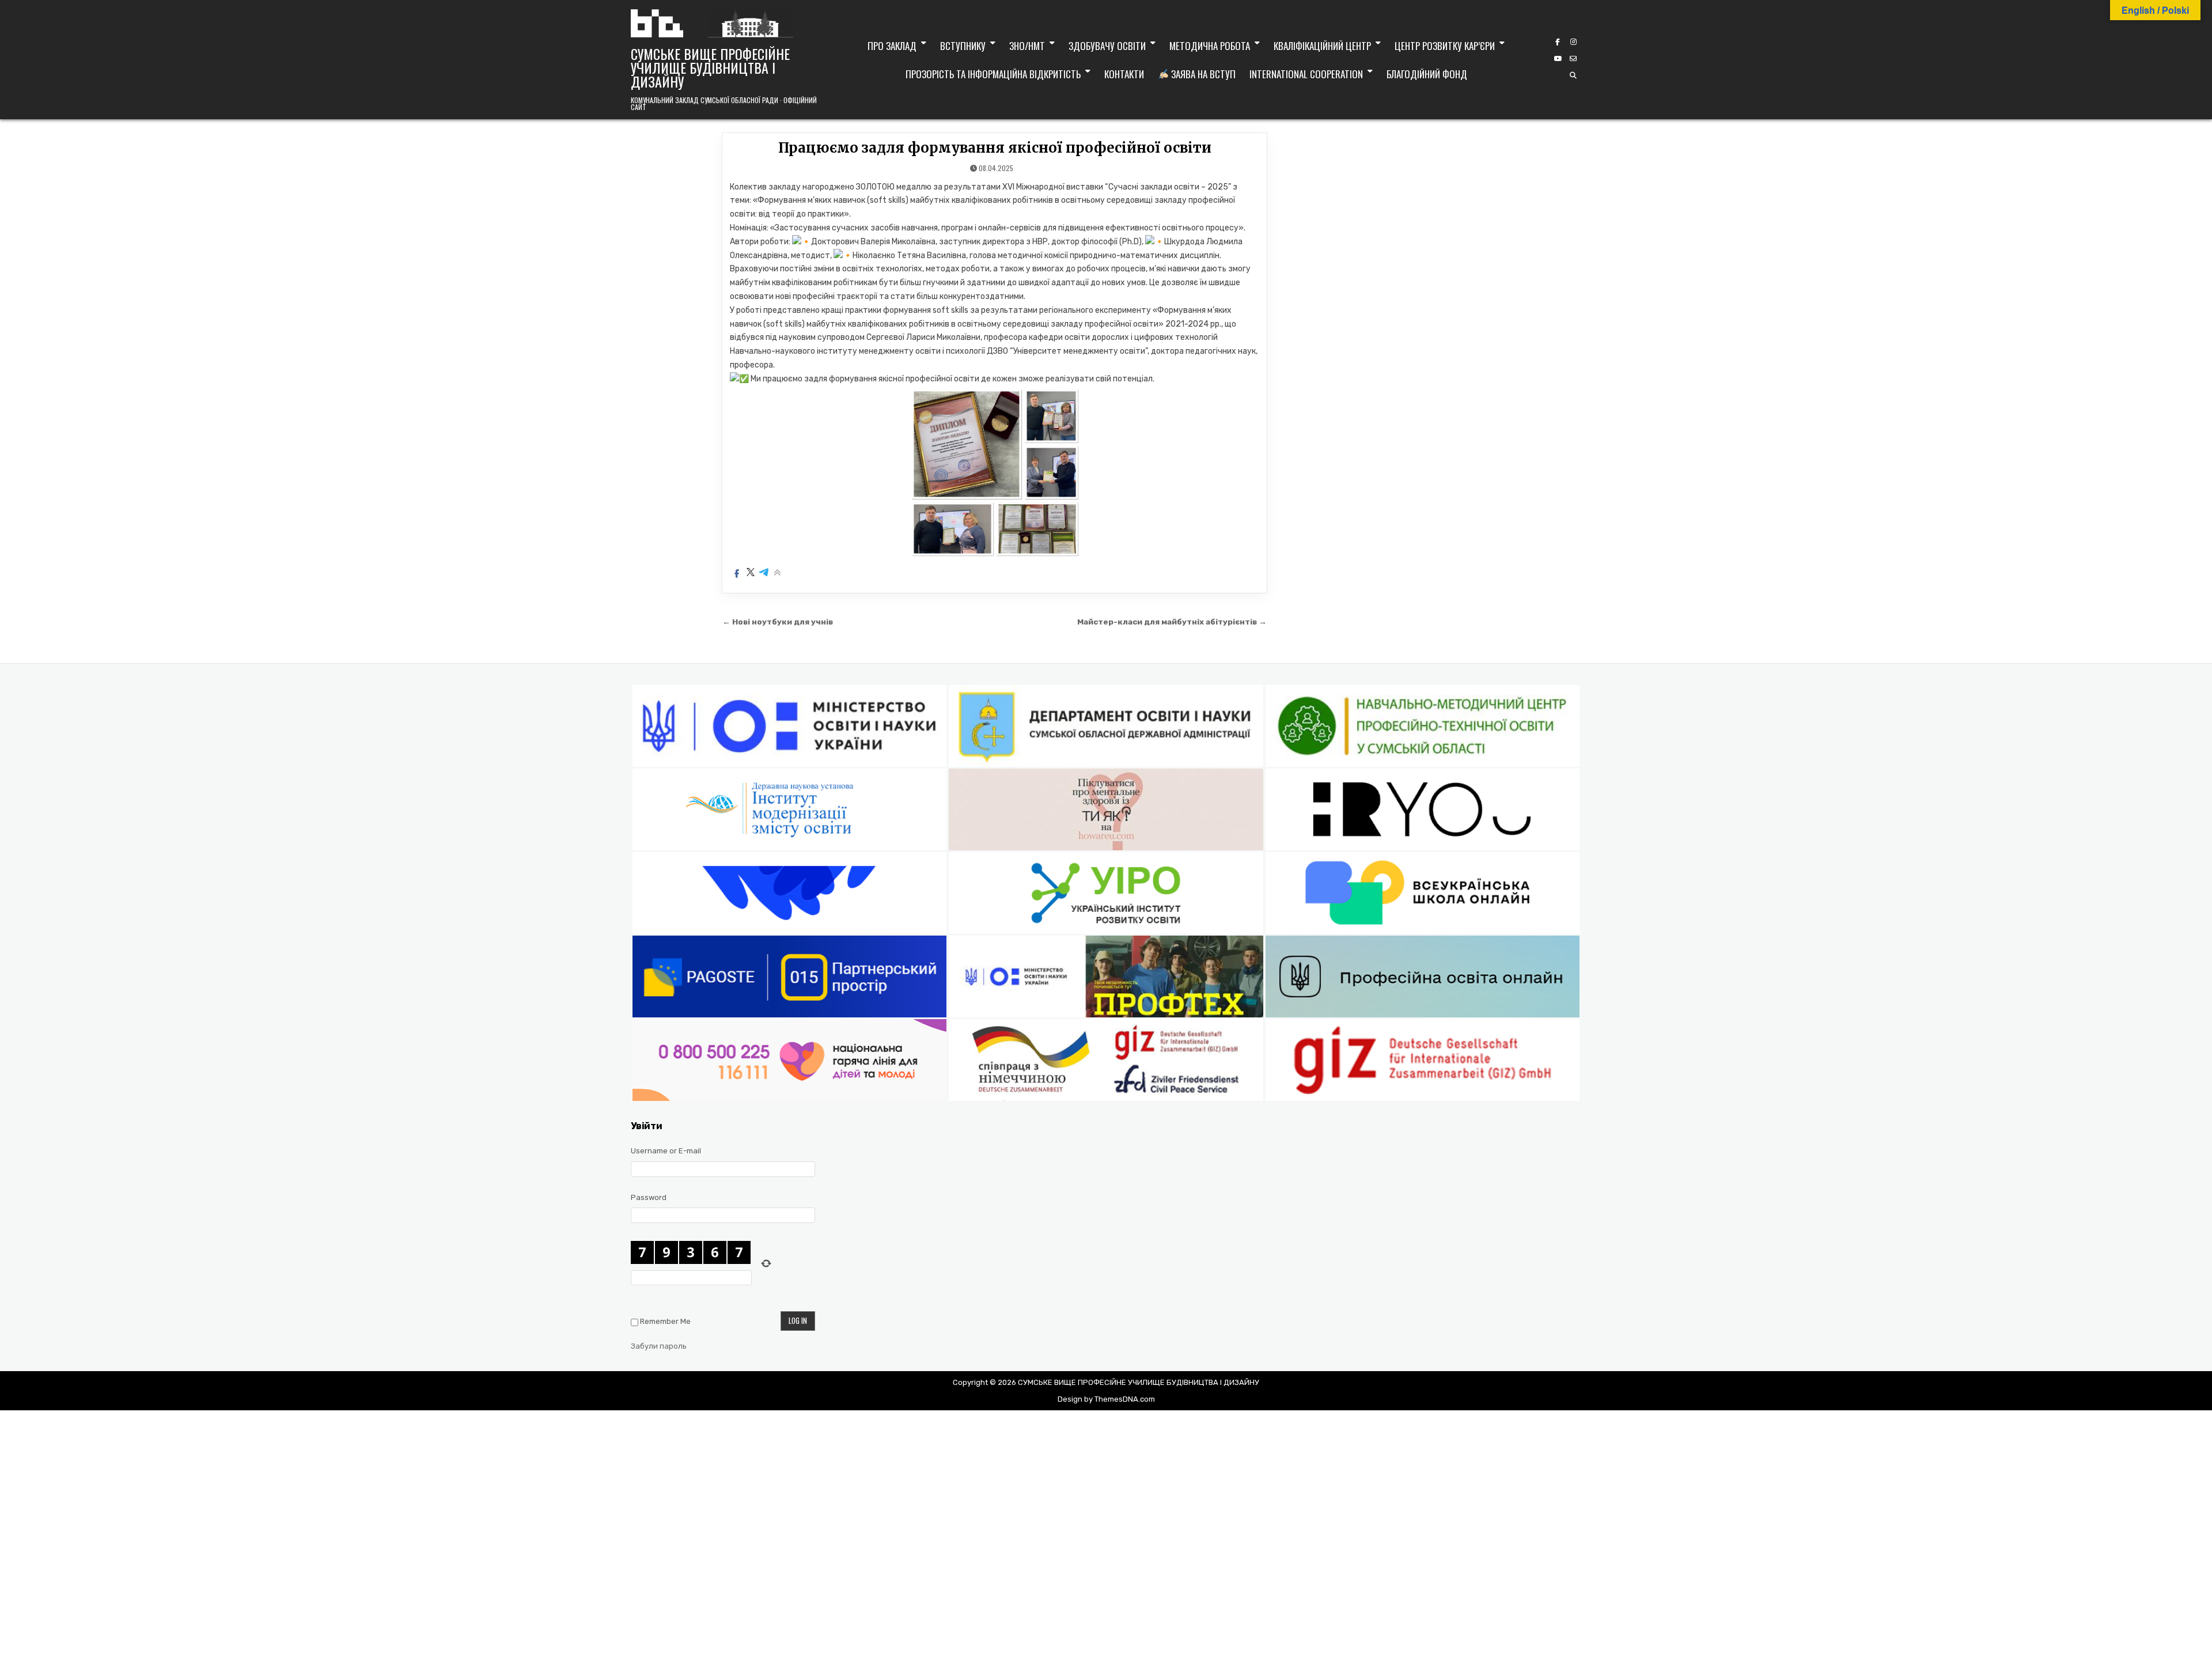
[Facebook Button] (1558, 42)
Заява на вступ (1202, 74)
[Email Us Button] (1573, 59)
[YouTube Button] (1558, 59)
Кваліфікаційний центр (1322, 46)
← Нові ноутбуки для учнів (778, 622)
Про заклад (892, 46)
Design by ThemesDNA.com (1106, 1399)
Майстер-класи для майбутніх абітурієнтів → (1172, 622)
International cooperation (1306, 74)
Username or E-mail (666, 1151)
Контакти (1124, 74)
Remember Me (665, 1321)
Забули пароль (659, 1346)
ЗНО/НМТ (1027, 46)
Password (649, 1197)
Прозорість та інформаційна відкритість (993, 74)
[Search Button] (1573, 75)
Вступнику (963, 46)
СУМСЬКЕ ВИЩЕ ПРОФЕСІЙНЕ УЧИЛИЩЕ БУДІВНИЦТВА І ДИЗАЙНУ (710, 67)
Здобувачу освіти (1107, 46)
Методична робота (1210, 46)
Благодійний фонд (1427, 74)
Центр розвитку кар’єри (1445, 46)
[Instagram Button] (1573, 42)
